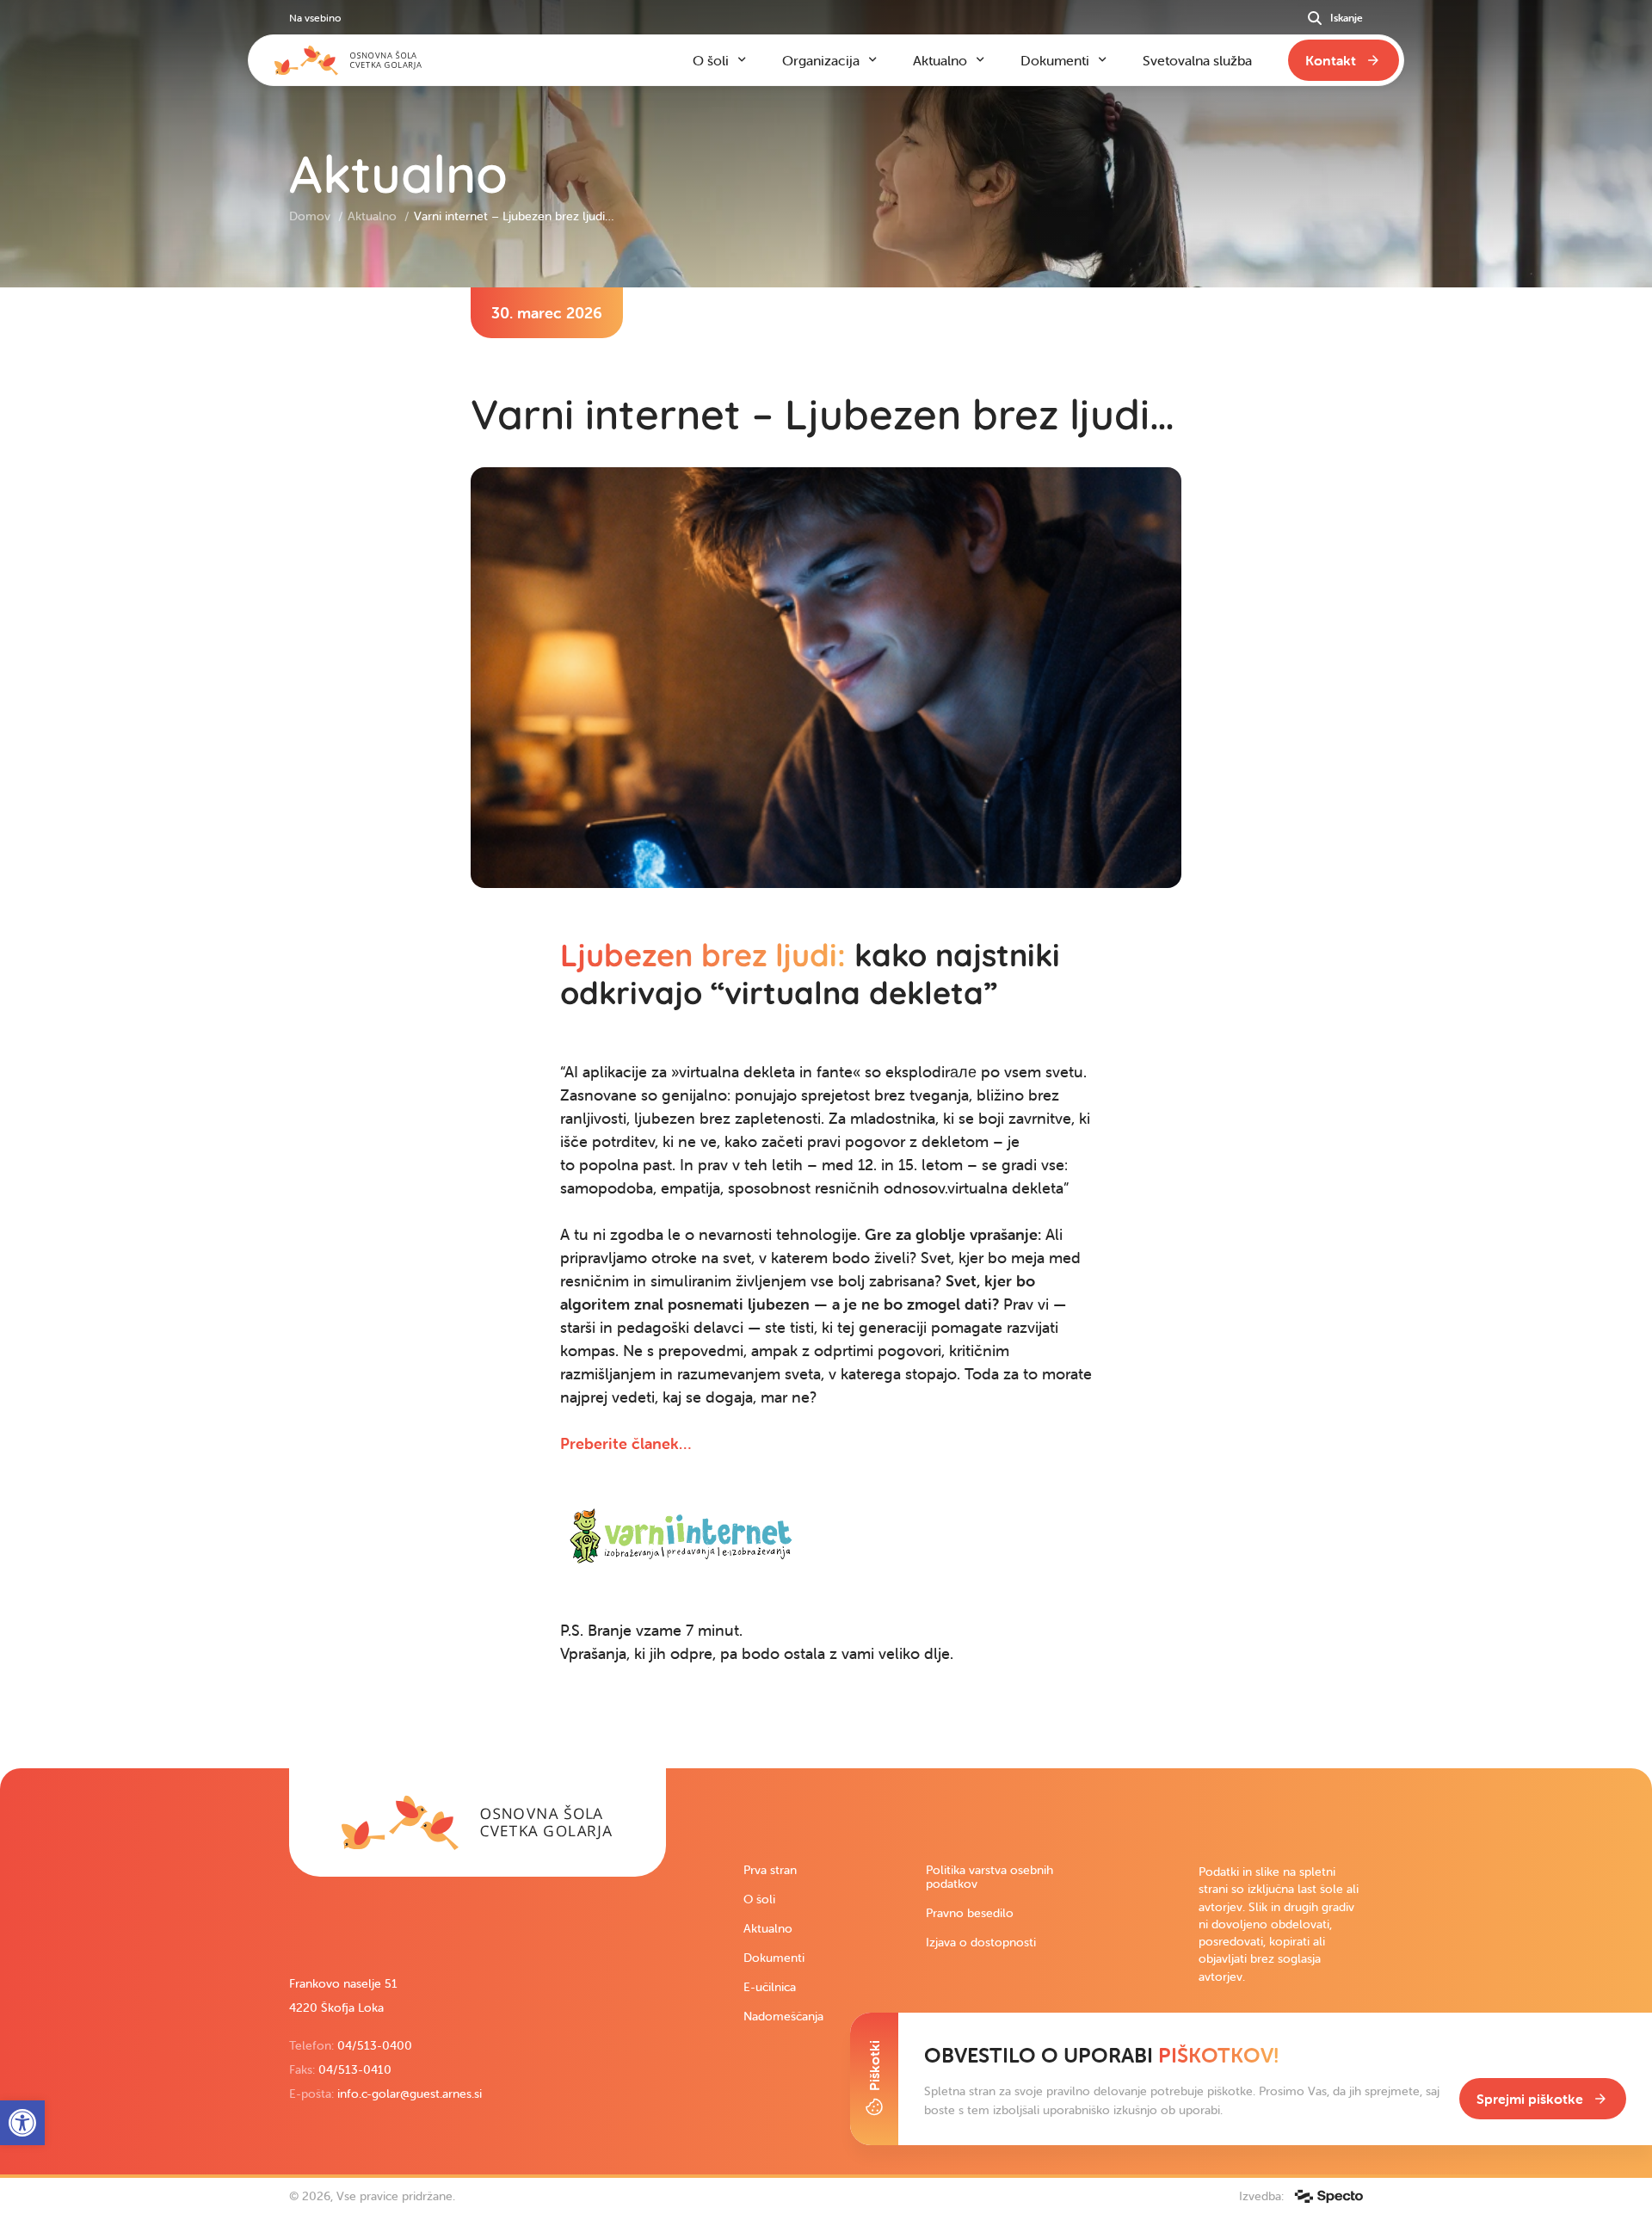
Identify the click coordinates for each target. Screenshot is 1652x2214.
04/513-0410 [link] (355, 2069)
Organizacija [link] (821, 60)
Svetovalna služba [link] (1197, 60)
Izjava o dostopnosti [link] (981, 1942)
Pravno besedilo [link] (970, 1913)
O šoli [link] (759, 1899)
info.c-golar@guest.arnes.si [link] (410, 2094)
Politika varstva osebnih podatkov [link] (989, 1877)
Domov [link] (311, 216)
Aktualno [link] (374, 216)
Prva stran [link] (770, 1870)
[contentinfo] (826, 1028)
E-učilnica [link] (770, 1987)
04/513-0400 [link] (375, 2045)
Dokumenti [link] (774, 1958)
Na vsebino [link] (315, 18)
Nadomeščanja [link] (783, 2016)
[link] (626, 1443)
